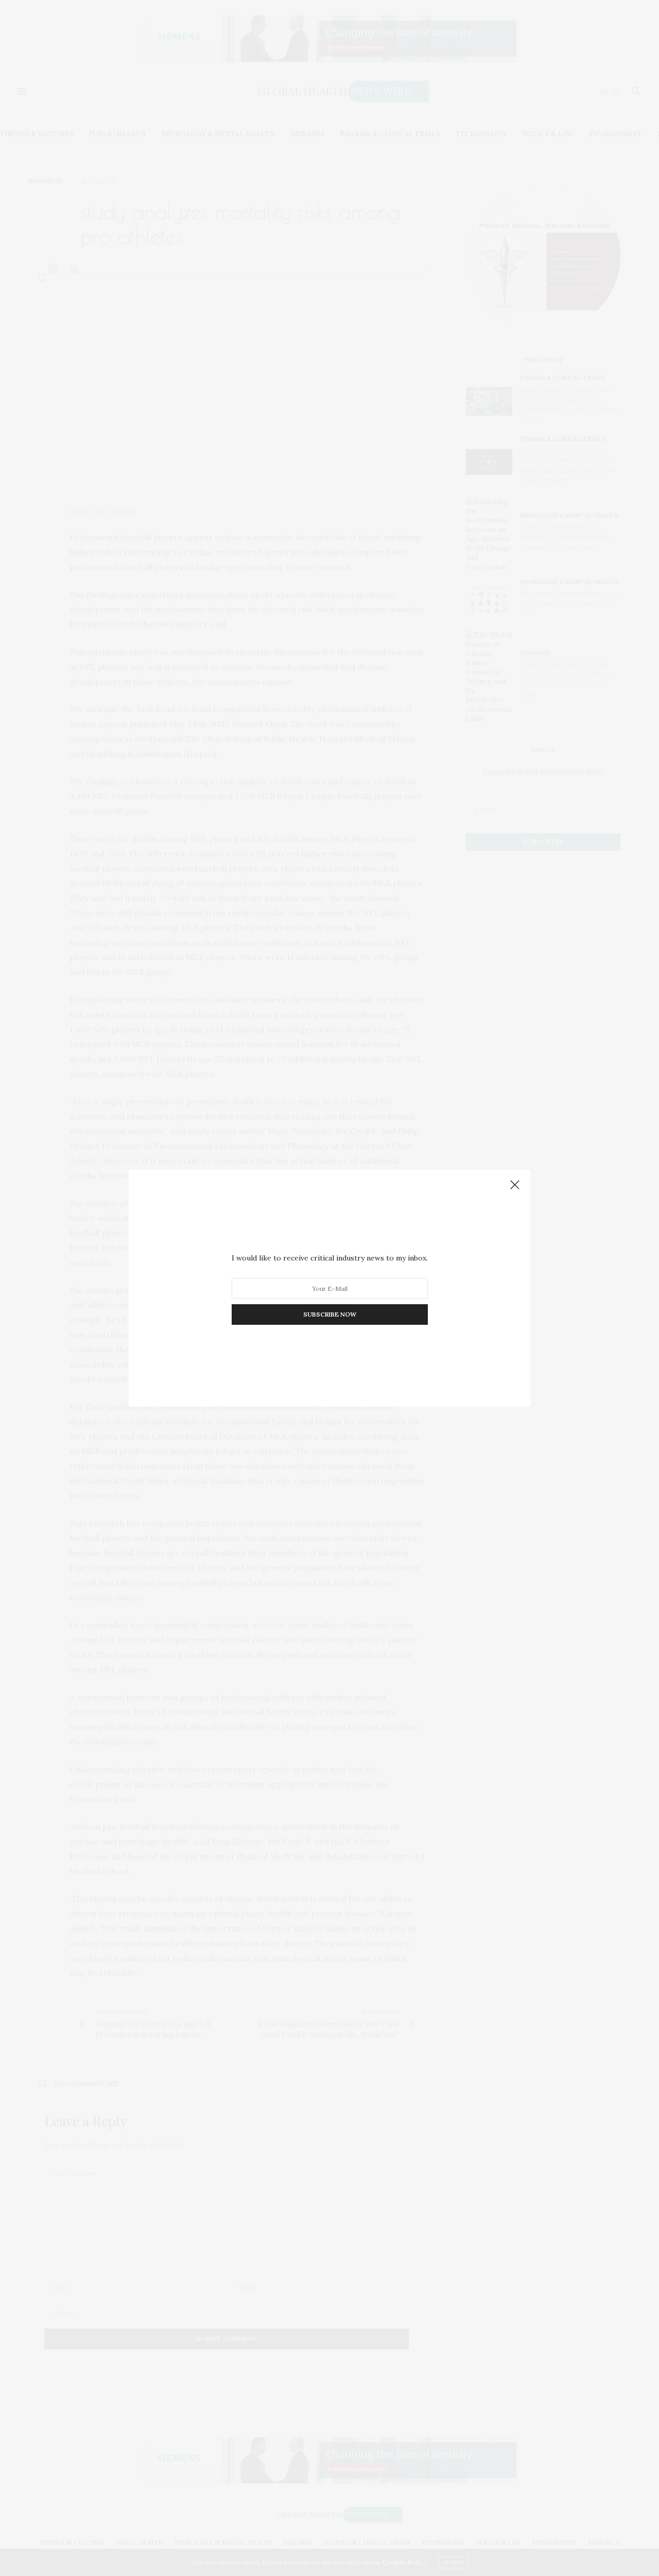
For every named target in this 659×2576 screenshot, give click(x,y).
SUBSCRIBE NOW (330, 1314)
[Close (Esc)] (515, 1185)
